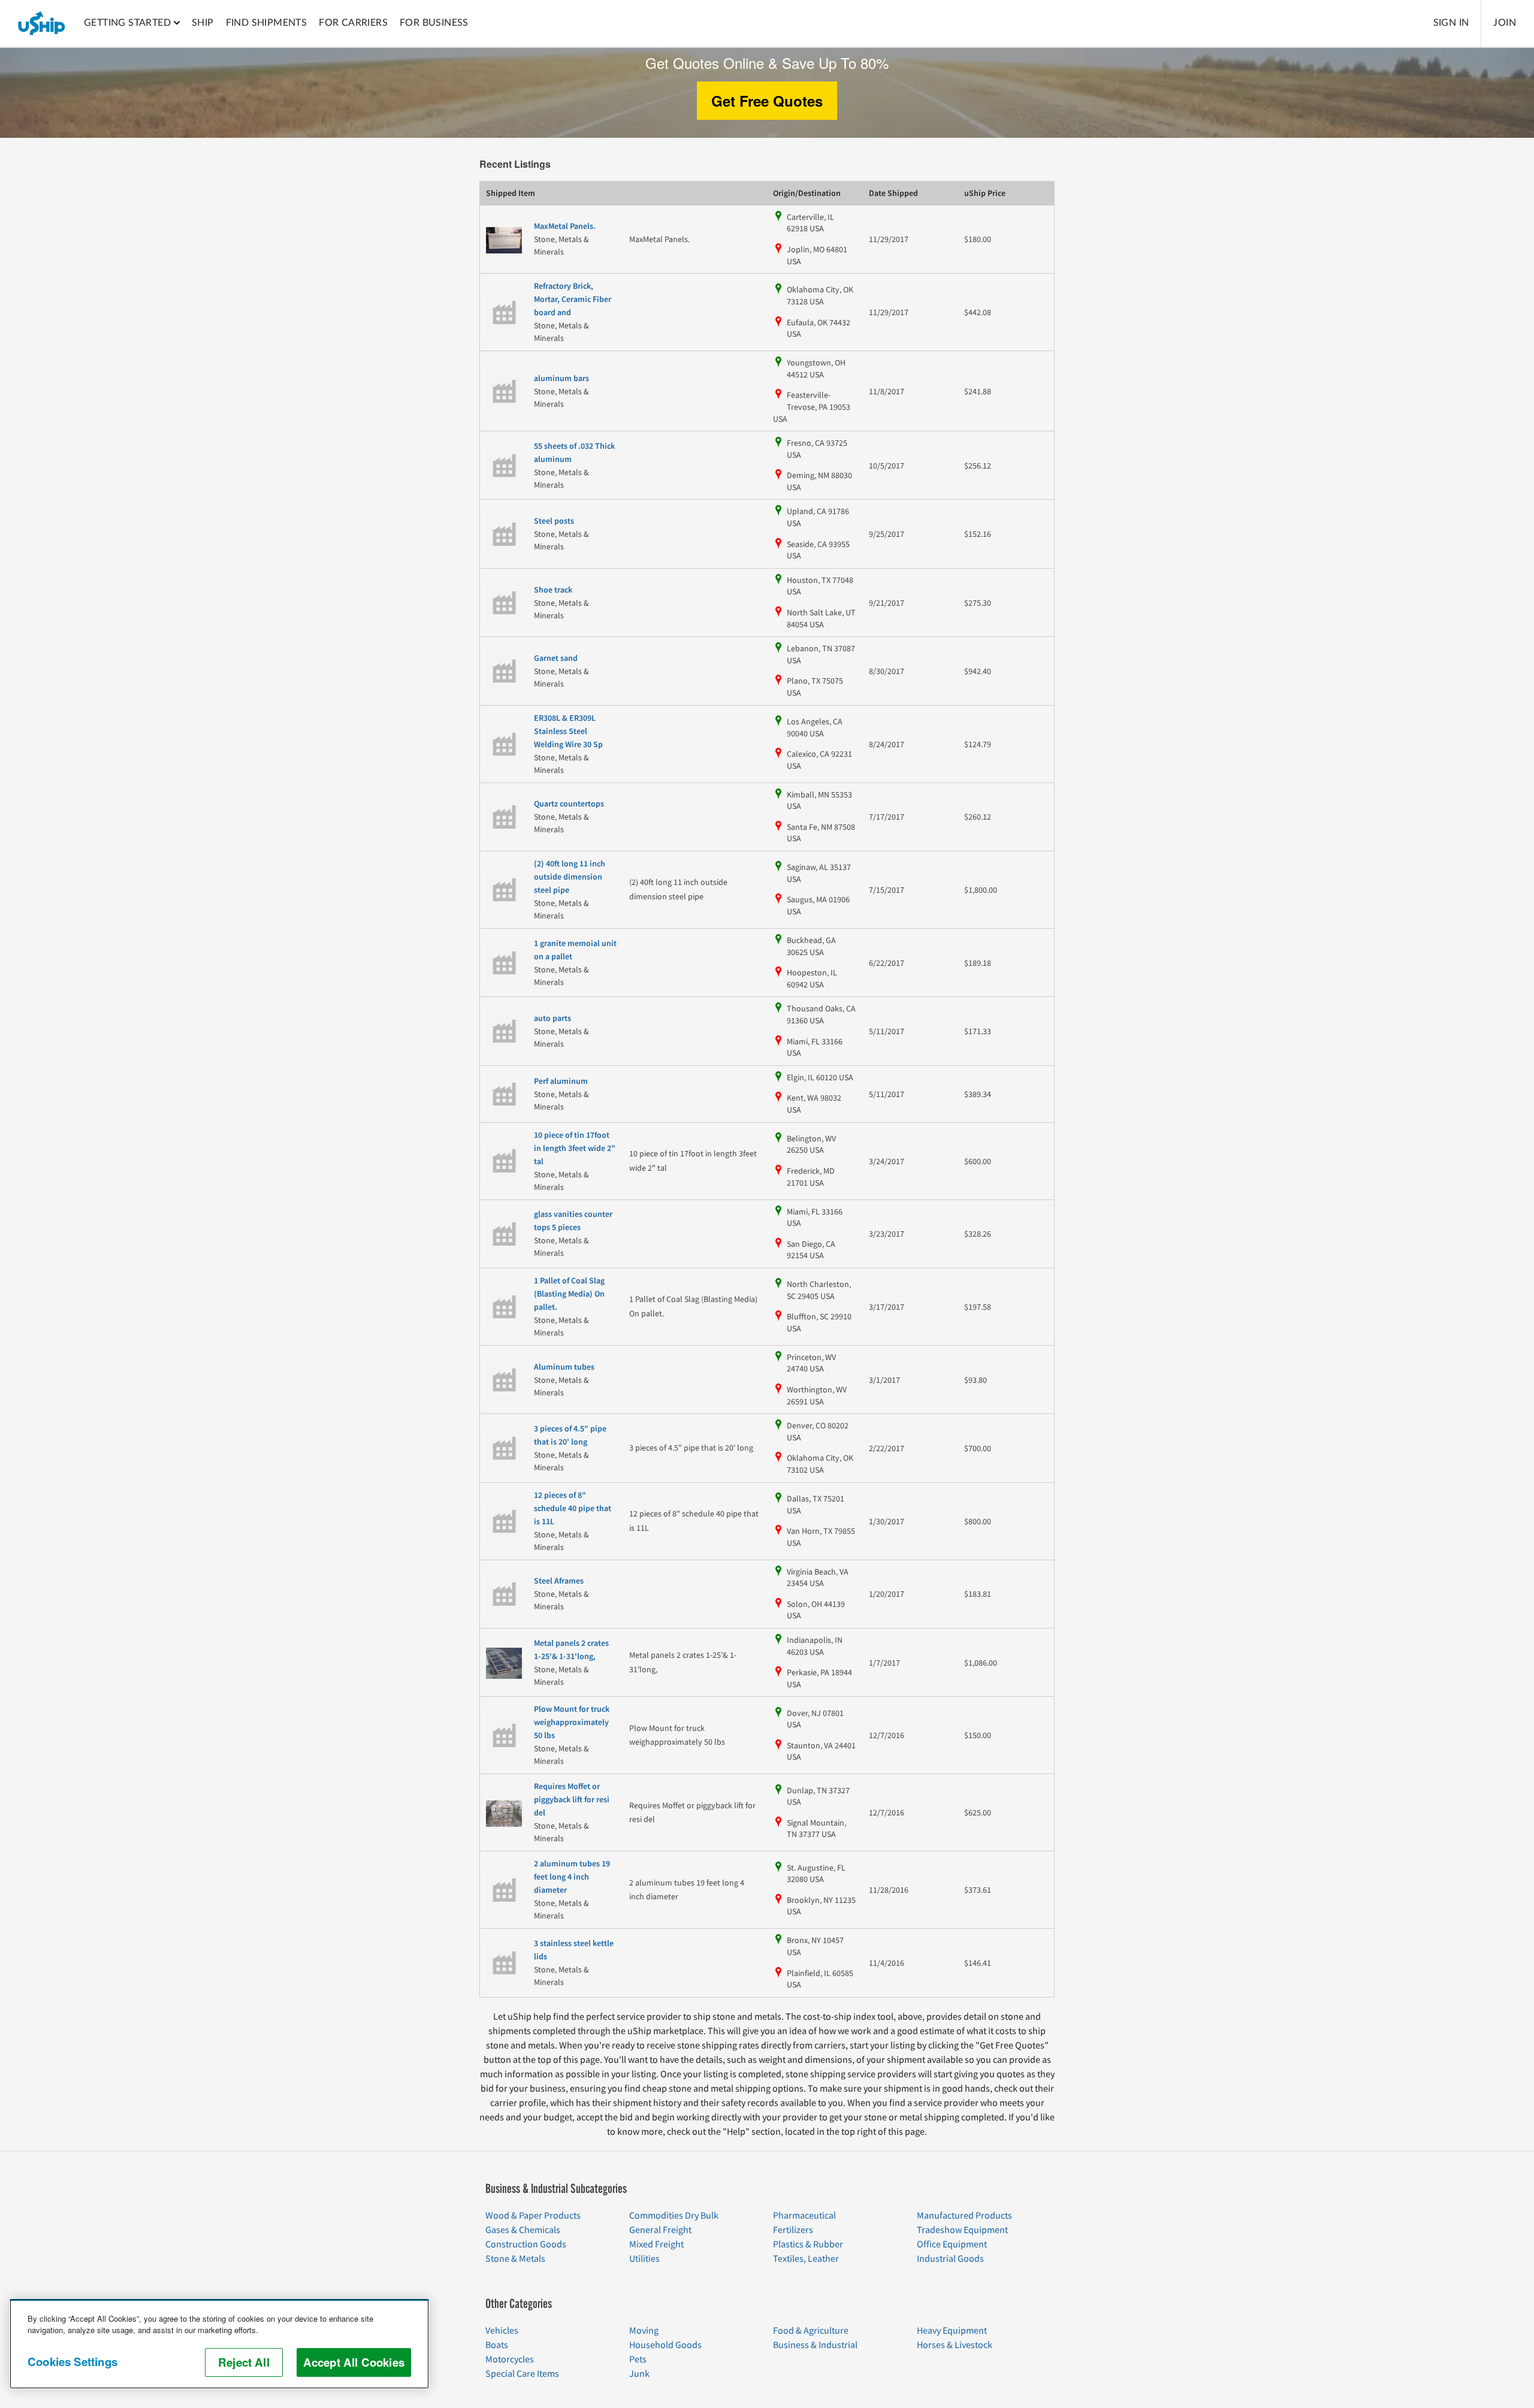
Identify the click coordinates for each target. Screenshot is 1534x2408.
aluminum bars (561, 379)
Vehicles (502, 2331)
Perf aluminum (561, 1081)
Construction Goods (526, 2244)
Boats (497, 2345)
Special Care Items (522, 2374)
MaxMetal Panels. (565, 226)
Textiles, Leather (806, 2259)
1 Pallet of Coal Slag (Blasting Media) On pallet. (569, 1294)
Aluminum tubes (564, 1367)
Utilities (644, 2259)
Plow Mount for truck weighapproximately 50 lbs (572, 1723)
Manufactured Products (964, 2216)
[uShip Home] (42, 23)
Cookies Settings (73, 2362)
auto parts (552, 1019)
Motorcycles (510, 2359)
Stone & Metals (515, 2259)
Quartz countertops (569, 804)
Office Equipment (952, 2244)
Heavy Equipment (952, 2331)
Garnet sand (556, 658)
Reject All (244, 2362)
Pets (638, 2359)
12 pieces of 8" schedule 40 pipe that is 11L (573, 1509)
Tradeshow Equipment (962, 2230)
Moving (644, 2331)
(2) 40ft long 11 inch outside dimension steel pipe (570, 877)
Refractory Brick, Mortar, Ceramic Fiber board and (573, 300)
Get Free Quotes (767, 101)
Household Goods (665, 2345)
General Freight (660, 2230)
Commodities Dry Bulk (674, 2216)
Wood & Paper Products (533, 2216)
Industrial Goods (950, 2259)
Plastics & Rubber (808, 2244)
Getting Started (127, 23)
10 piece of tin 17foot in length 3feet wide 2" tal (575, 1149)
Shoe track (553, 590)
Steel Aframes (559, 1581)
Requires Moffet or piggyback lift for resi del (572, 1800)
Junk (639, 2374)
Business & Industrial (815, 2345)
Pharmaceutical (804, 2216)
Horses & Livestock (955, 2345)
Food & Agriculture (811, 2331)
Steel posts (554, 521)
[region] (219, 2344)
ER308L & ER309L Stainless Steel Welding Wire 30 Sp (568, 732)
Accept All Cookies (354, 2362)
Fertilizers (793, 2230)
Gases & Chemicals (523, 2230)
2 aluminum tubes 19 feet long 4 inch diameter (572, 1877)
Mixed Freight (656, 2244)
